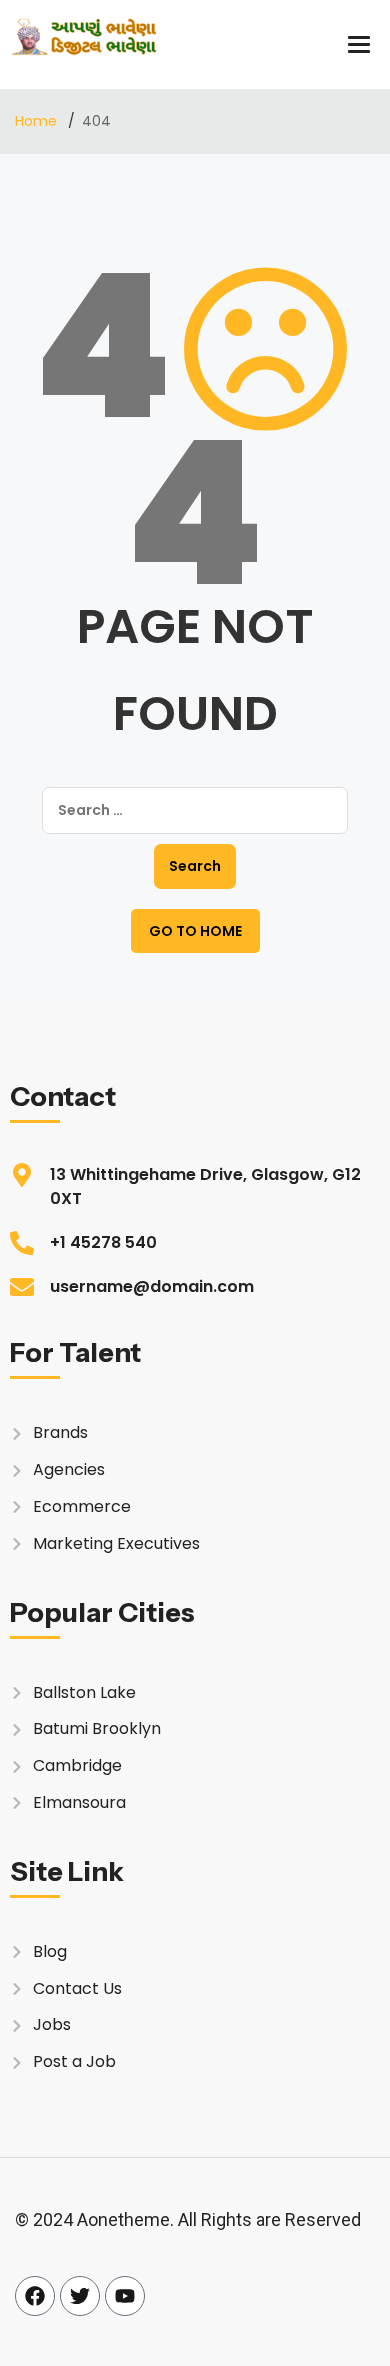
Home (38, 121)
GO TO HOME (195, 931)
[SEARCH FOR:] (195, 810)
